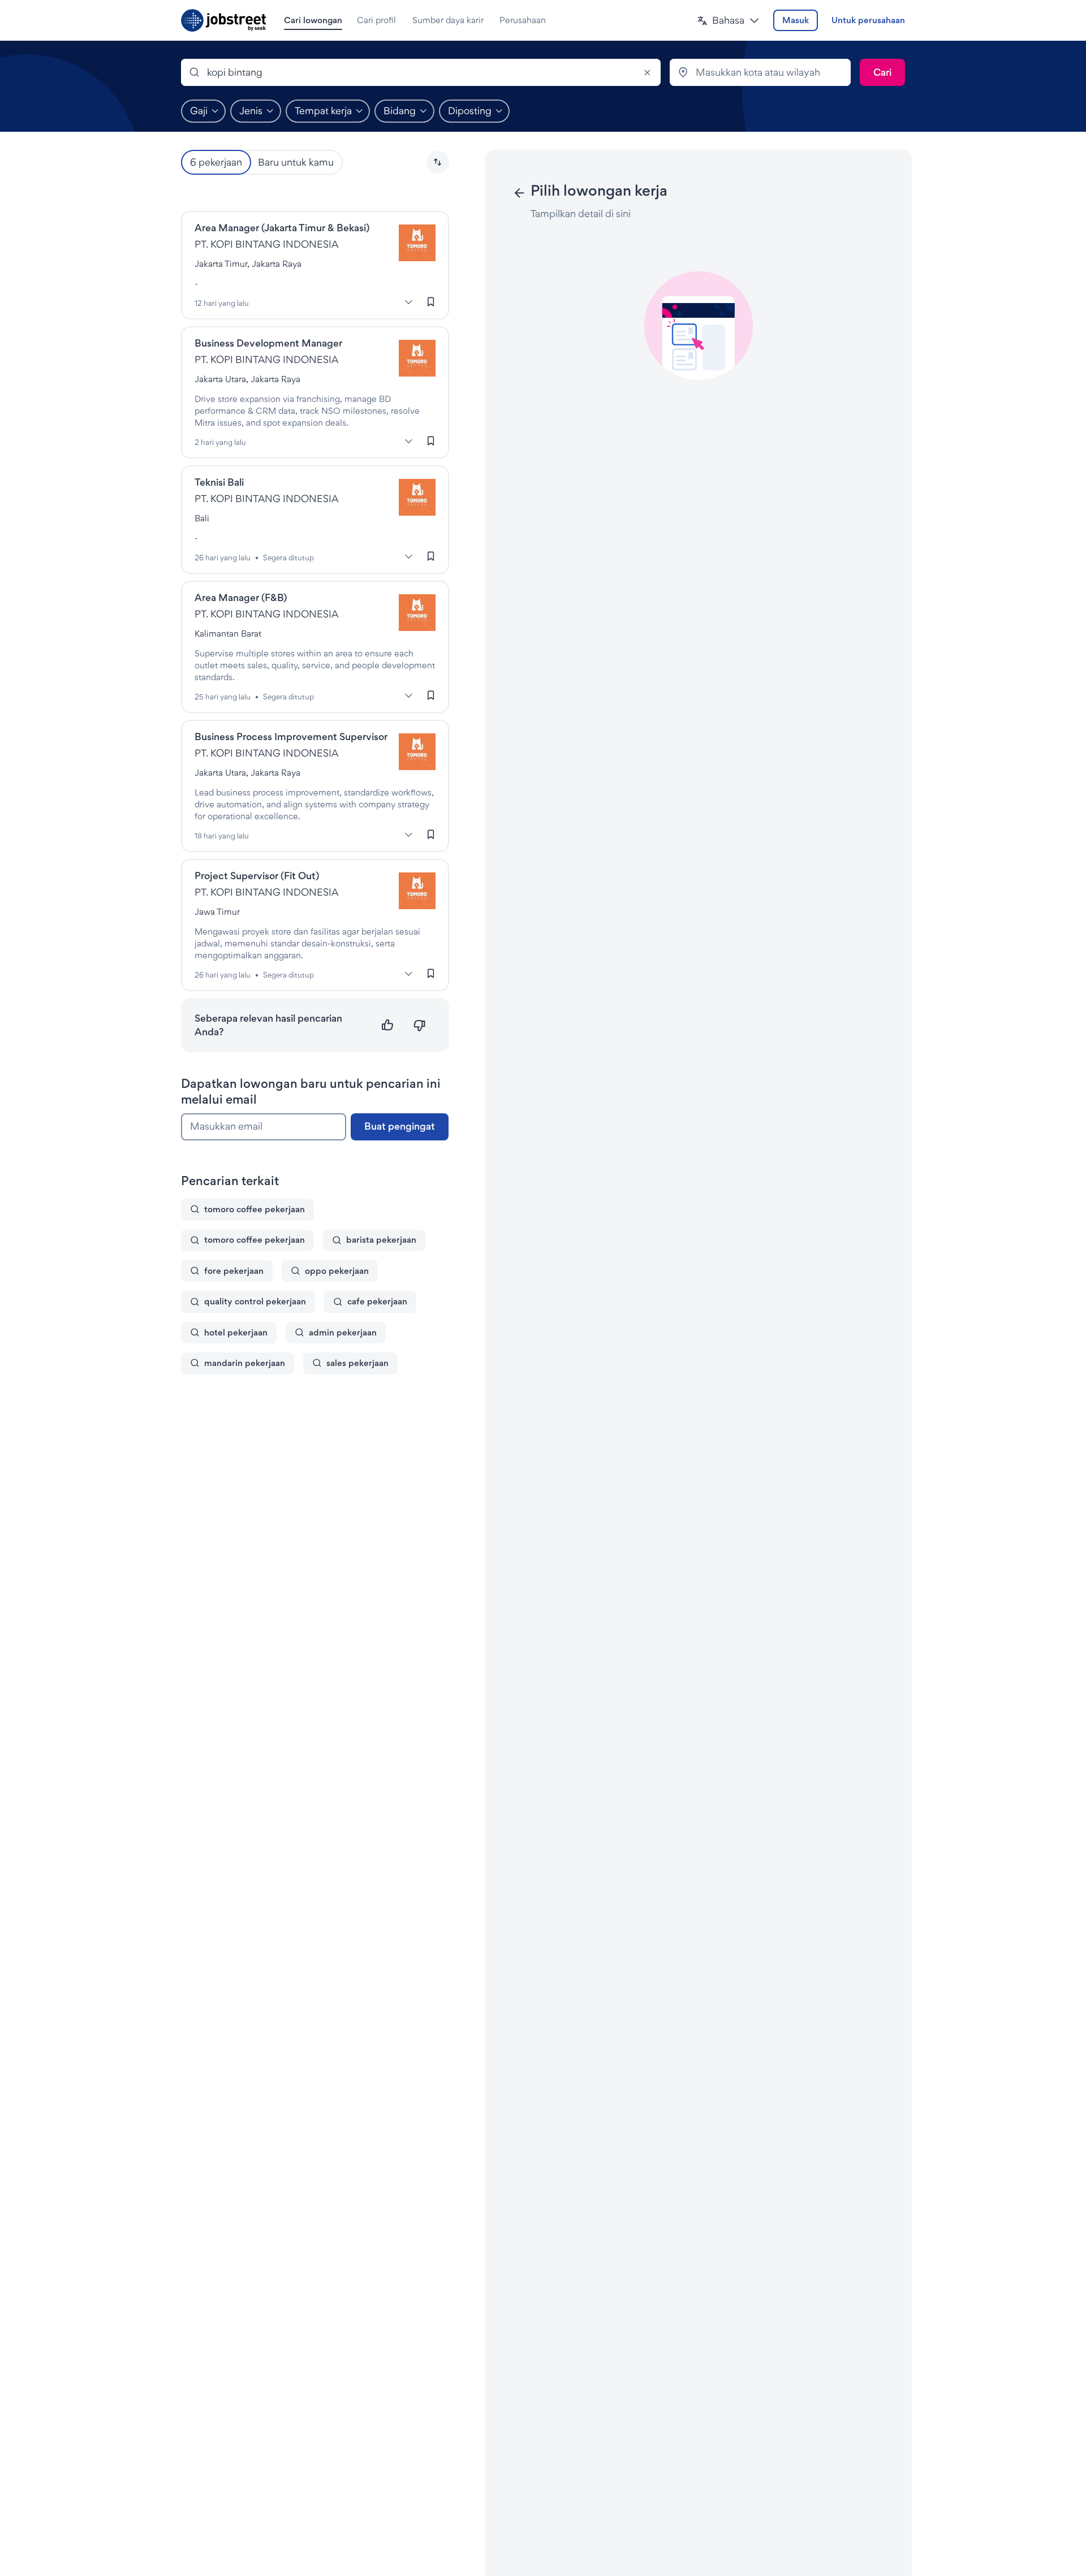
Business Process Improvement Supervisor (291, 736)
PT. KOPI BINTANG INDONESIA (266, 244)
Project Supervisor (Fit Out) (257, 876)
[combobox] (421, 72)
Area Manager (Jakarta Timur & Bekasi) (282, 228)
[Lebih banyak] (409, 302)
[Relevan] (388, 1025)
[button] (728, 21)
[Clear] (647, 72)
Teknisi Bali (219, 482)
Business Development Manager (268, 343)
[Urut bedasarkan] (438, 162)
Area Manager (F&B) (241, 597)
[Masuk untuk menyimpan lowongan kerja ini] (431, 301)
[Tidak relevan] (419, 1025)
